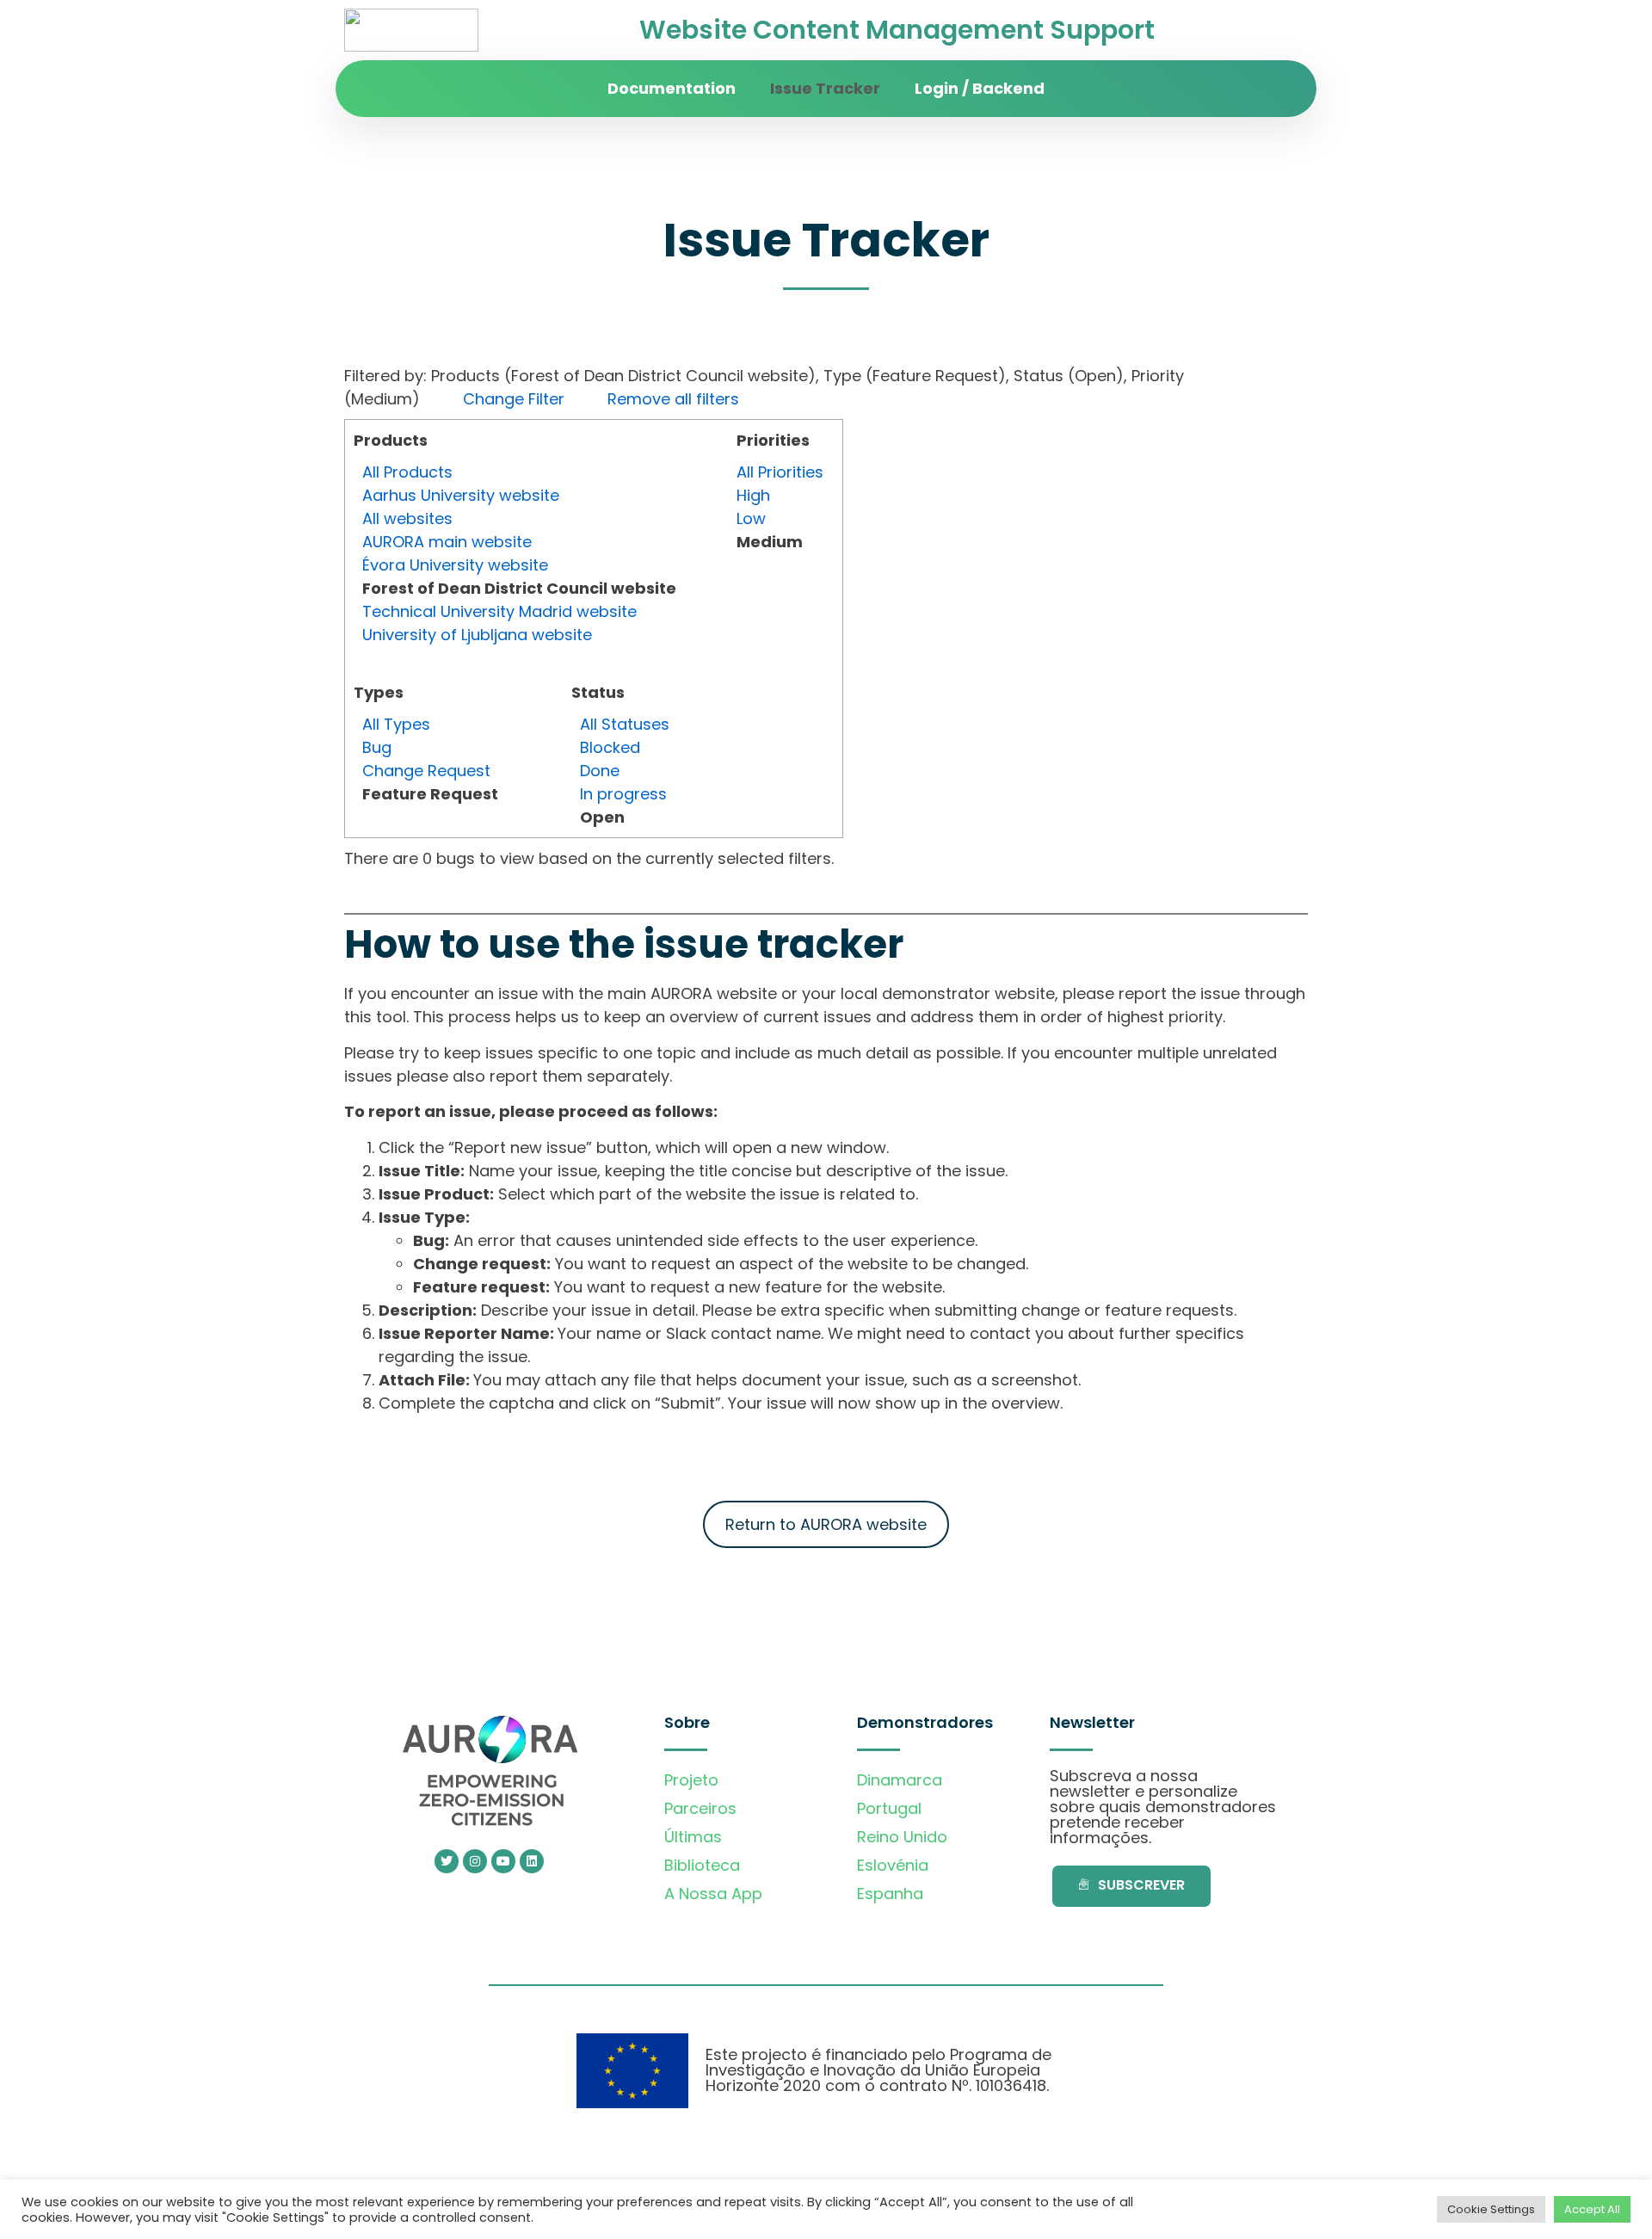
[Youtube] (503, 1861)
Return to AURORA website (826, 1524)
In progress (623, 794)
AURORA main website (447, 542)
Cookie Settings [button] (1491, 2209)
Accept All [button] (1592, 2209)
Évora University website (455, 565)
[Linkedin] (532, 1861)
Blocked (610, 747)
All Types (396, 724)
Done (600, 771)
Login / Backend (980, 88)
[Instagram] (475, 1861)
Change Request (426, 771)
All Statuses (625, 724)
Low (751, 518)
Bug (377, 747)
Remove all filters (673, 399)
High (753, 495)
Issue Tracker (825, 88)
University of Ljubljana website (477, 635)
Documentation (672, 88)
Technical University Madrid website (499, 611)
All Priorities (780, 472)
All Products (407, 472)
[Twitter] (447, 1861)
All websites (407, 518)
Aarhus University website (461, 495)
